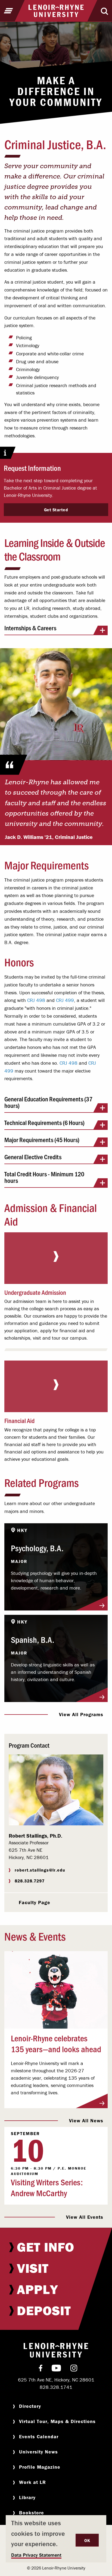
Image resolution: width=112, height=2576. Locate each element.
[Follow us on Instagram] (74, 2369)
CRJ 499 (65, 1000)
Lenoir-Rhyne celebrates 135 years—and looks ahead (56, 2043)
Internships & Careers (30, 628)
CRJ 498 (36, 1000)
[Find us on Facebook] (41, 2369)
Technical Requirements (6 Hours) (44, 1123)
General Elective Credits (33, 1157)
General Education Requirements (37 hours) (48, 1103)
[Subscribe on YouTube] (56, 2369)
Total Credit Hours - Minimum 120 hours (44, 1178)
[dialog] (56, 2539)
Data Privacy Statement (36, 2555)
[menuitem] (56, 2247)
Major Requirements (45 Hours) (42, 1140)
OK (87, 2540)
